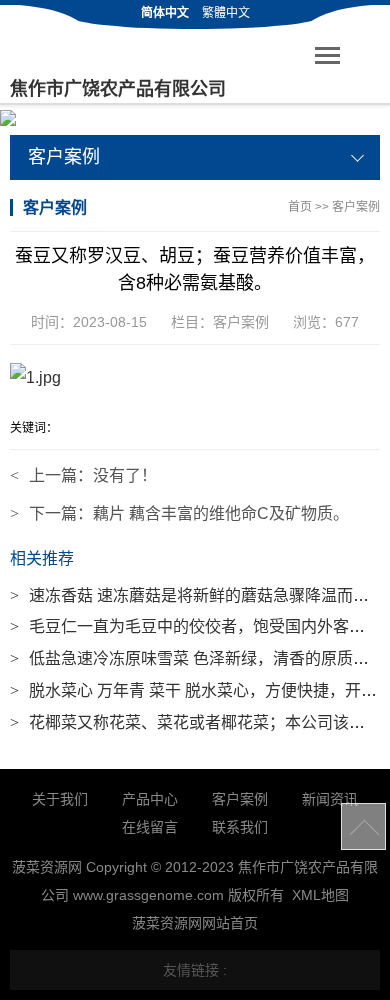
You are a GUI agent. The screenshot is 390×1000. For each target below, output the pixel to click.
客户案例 (356, 207)
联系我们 (240, 827)
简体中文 (165, 13)
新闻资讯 (330, 799)
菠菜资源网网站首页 (195, 923)
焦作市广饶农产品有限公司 (118, 89)
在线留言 (150, 827)
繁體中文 (226, 13)
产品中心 (150, 799)
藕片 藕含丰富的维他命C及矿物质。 (221, 513)
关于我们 (60, 799)
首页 (300, 207)
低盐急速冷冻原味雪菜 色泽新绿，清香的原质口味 (197, 658)
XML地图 (320, 895)
